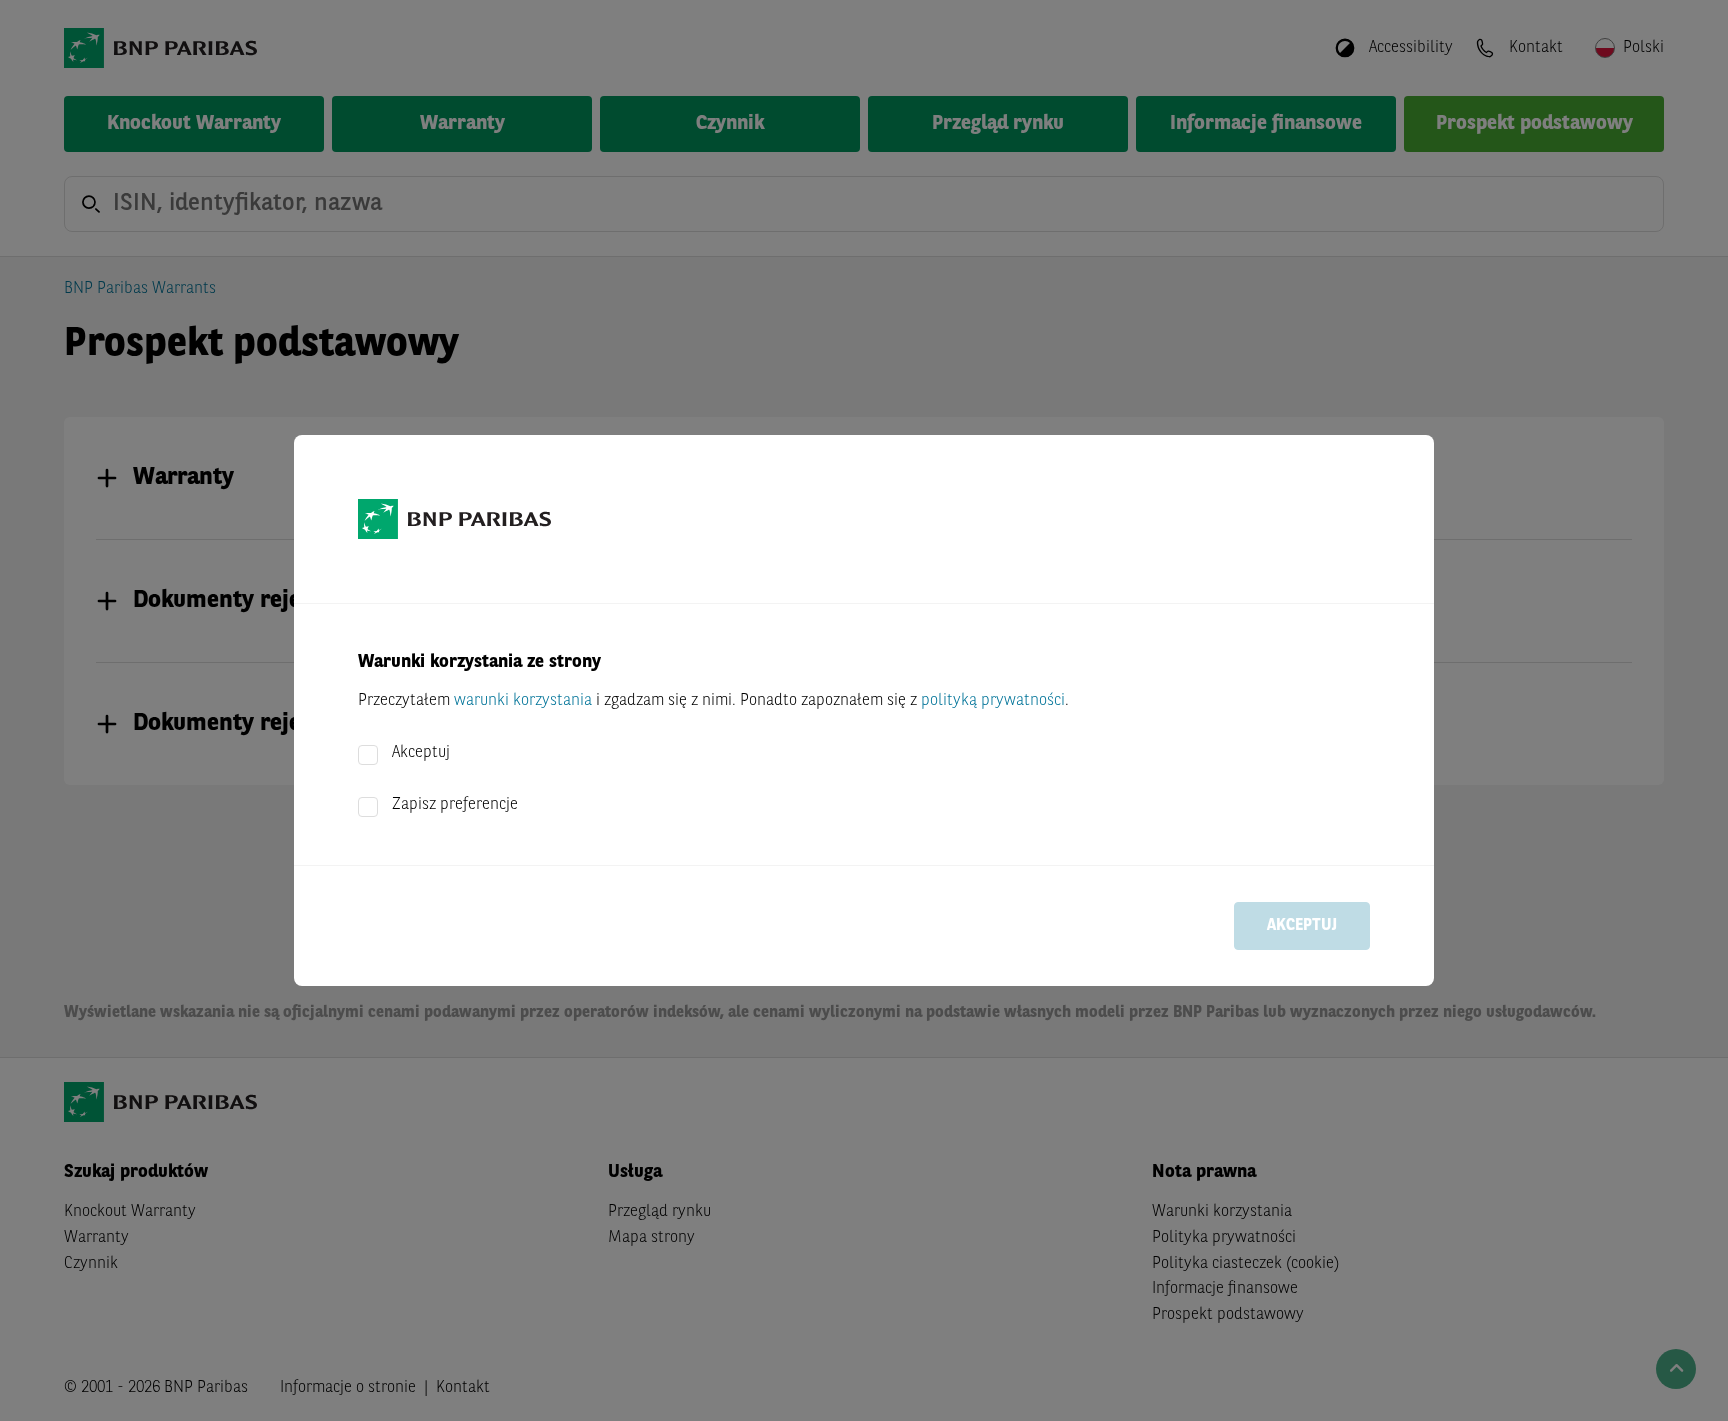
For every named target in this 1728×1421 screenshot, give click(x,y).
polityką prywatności (993, 701)
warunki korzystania (523, 701)
